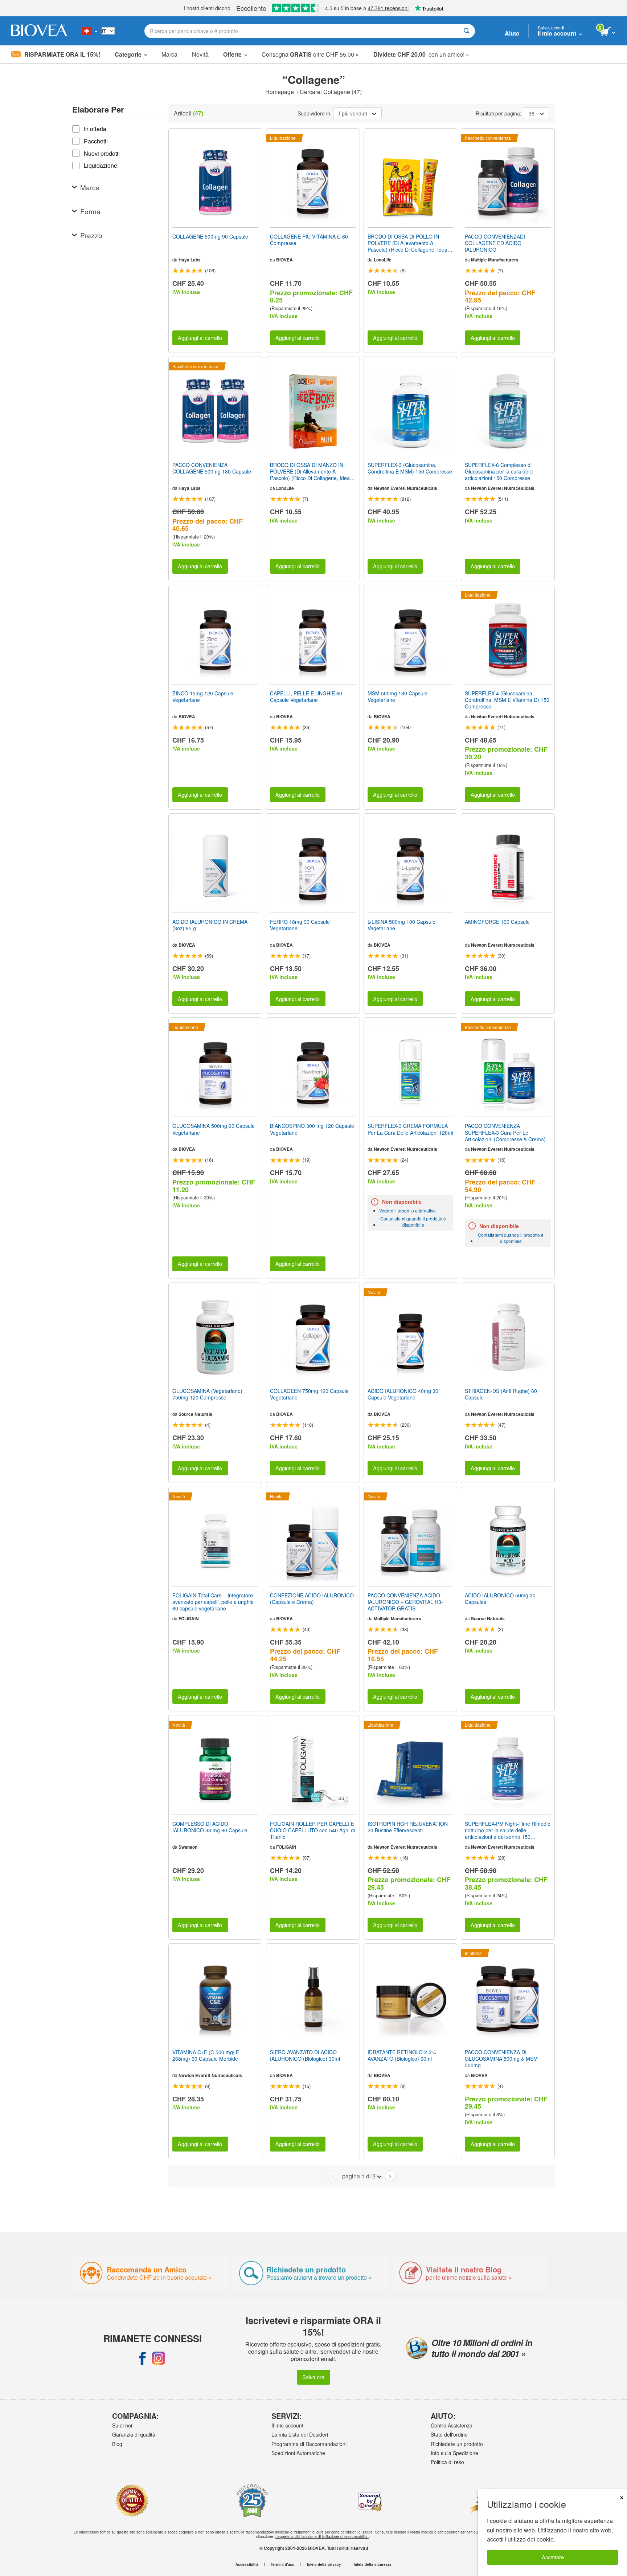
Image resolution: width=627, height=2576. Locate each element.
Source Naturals (195, 1414)
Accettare (553, 2557)
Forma (90, 211)
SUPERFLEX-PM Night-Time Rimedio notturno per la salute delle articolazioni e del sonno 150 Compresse (508, 1830)
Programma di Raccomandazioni (309, 2444)
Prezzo (91, 235)
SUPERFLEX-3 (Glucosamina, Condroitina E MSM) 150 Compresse (410, 468)
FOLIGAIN (189, 1618)
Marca (169, 54)
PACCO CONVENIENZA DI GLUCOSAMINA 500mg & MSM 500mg (501, 2059)
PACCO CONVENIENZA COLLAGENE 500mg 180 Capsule (212, 468)
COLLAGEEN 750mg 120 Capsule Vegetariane (309, 1394)
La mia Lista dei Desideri (300, 2434)
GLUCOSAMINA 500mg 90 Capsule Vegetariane (214, 1129)
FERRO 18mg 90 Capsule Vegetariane (300, 925)
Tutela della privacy (324, 2564)
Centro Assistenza (452, 2425)
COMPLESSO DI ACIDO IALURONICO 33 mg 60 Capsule (210, 1827)
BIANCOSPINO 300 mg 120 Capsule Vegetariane (312, 1129)
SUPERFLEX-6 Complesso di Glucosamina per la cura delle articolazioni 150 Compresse (499, 472)
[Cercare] (466, 31)
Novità (200, 54)
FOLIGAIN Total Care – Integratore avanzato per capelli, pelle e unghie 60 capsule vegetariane (213, 1602)
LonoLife (383, 260)
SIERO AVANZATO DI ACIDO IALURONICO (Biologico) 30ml (305, 2055)
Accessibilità (247, 2564)
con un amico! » (421, 54)
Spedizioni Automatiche (298, 2453)
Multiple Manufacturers (495, 260)
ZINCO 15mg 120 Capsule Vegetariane (203, 696)
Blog (117, 2444)
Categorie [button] (128, 54)
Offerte (232, 54)
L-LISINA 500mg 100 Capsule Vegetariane (401, 925)
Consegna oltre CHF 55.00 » (310, 54)
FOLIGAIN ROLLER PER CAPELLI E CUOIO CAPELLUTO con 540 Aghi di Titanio (312, 1830)
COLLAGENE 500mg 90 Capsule (210, 236)
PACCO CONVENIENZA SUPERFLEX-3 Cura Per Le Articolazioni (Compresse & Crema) (505, 1132)
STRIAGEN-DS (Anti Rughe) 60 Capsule (501, 1394)
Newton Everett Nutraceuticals (405, 488)
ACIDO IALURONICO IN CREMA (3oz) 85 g (210, 925)
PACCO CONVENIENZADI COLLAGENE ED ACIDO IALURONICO (495, 243)
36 (532, 113)
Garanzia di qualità (134, 2434)
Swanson (188, 1847)
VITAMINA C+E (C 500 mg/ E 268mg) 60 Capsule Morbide (206, 2055)
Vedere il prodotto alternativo (407, 1210)
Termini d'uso (282, 2564)
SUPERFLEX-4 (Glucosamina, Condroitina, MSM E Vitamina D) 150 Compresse (507, 700)
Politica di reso (447, 2462)
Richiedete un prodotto (457, 2444)
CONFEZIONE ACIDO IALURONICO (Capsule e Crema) (312, 1598)
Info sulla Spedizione (454, 2453)
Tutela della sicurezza (372, 2564)
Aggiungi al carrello (200, 338)
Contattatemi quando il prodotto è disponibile (413, 1222)
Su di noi (122, 2425)
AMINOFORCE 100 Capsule (497, 922)
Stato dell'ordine (449, 2434)
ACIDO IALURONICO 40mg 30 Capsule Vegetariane (403, 1394)
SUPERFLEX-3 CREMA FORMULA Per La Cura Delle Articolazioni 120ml (410, 1129)
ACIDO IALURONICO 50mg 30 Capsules (500, 1598)
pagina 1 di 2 (359, 2176)
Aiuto (512, 33)
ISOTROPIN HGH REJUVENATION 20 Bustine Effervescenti (408, 1827)
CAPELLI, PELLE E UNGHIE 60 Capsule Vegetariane (306, 696)
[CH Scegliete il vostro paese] (89, 31)
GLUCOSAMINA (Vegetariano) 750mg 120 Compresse (207, 1394)
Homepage (280, 92)
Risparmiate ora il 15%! (62, 54)
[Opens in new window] (143, 2358)
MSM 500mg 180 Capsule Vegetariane (397, 696)
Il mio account (287, 2425)
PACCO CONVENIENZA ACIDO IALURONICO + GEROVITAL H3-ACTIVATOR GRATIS (405, 1602)
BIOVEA (284, 260)
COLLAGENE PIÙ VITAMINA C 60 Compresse (309, 240)
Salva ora (313, 2377)
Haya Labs (190, 260)
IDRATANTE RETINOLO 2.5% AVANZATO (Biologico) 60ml (402, 2055)
